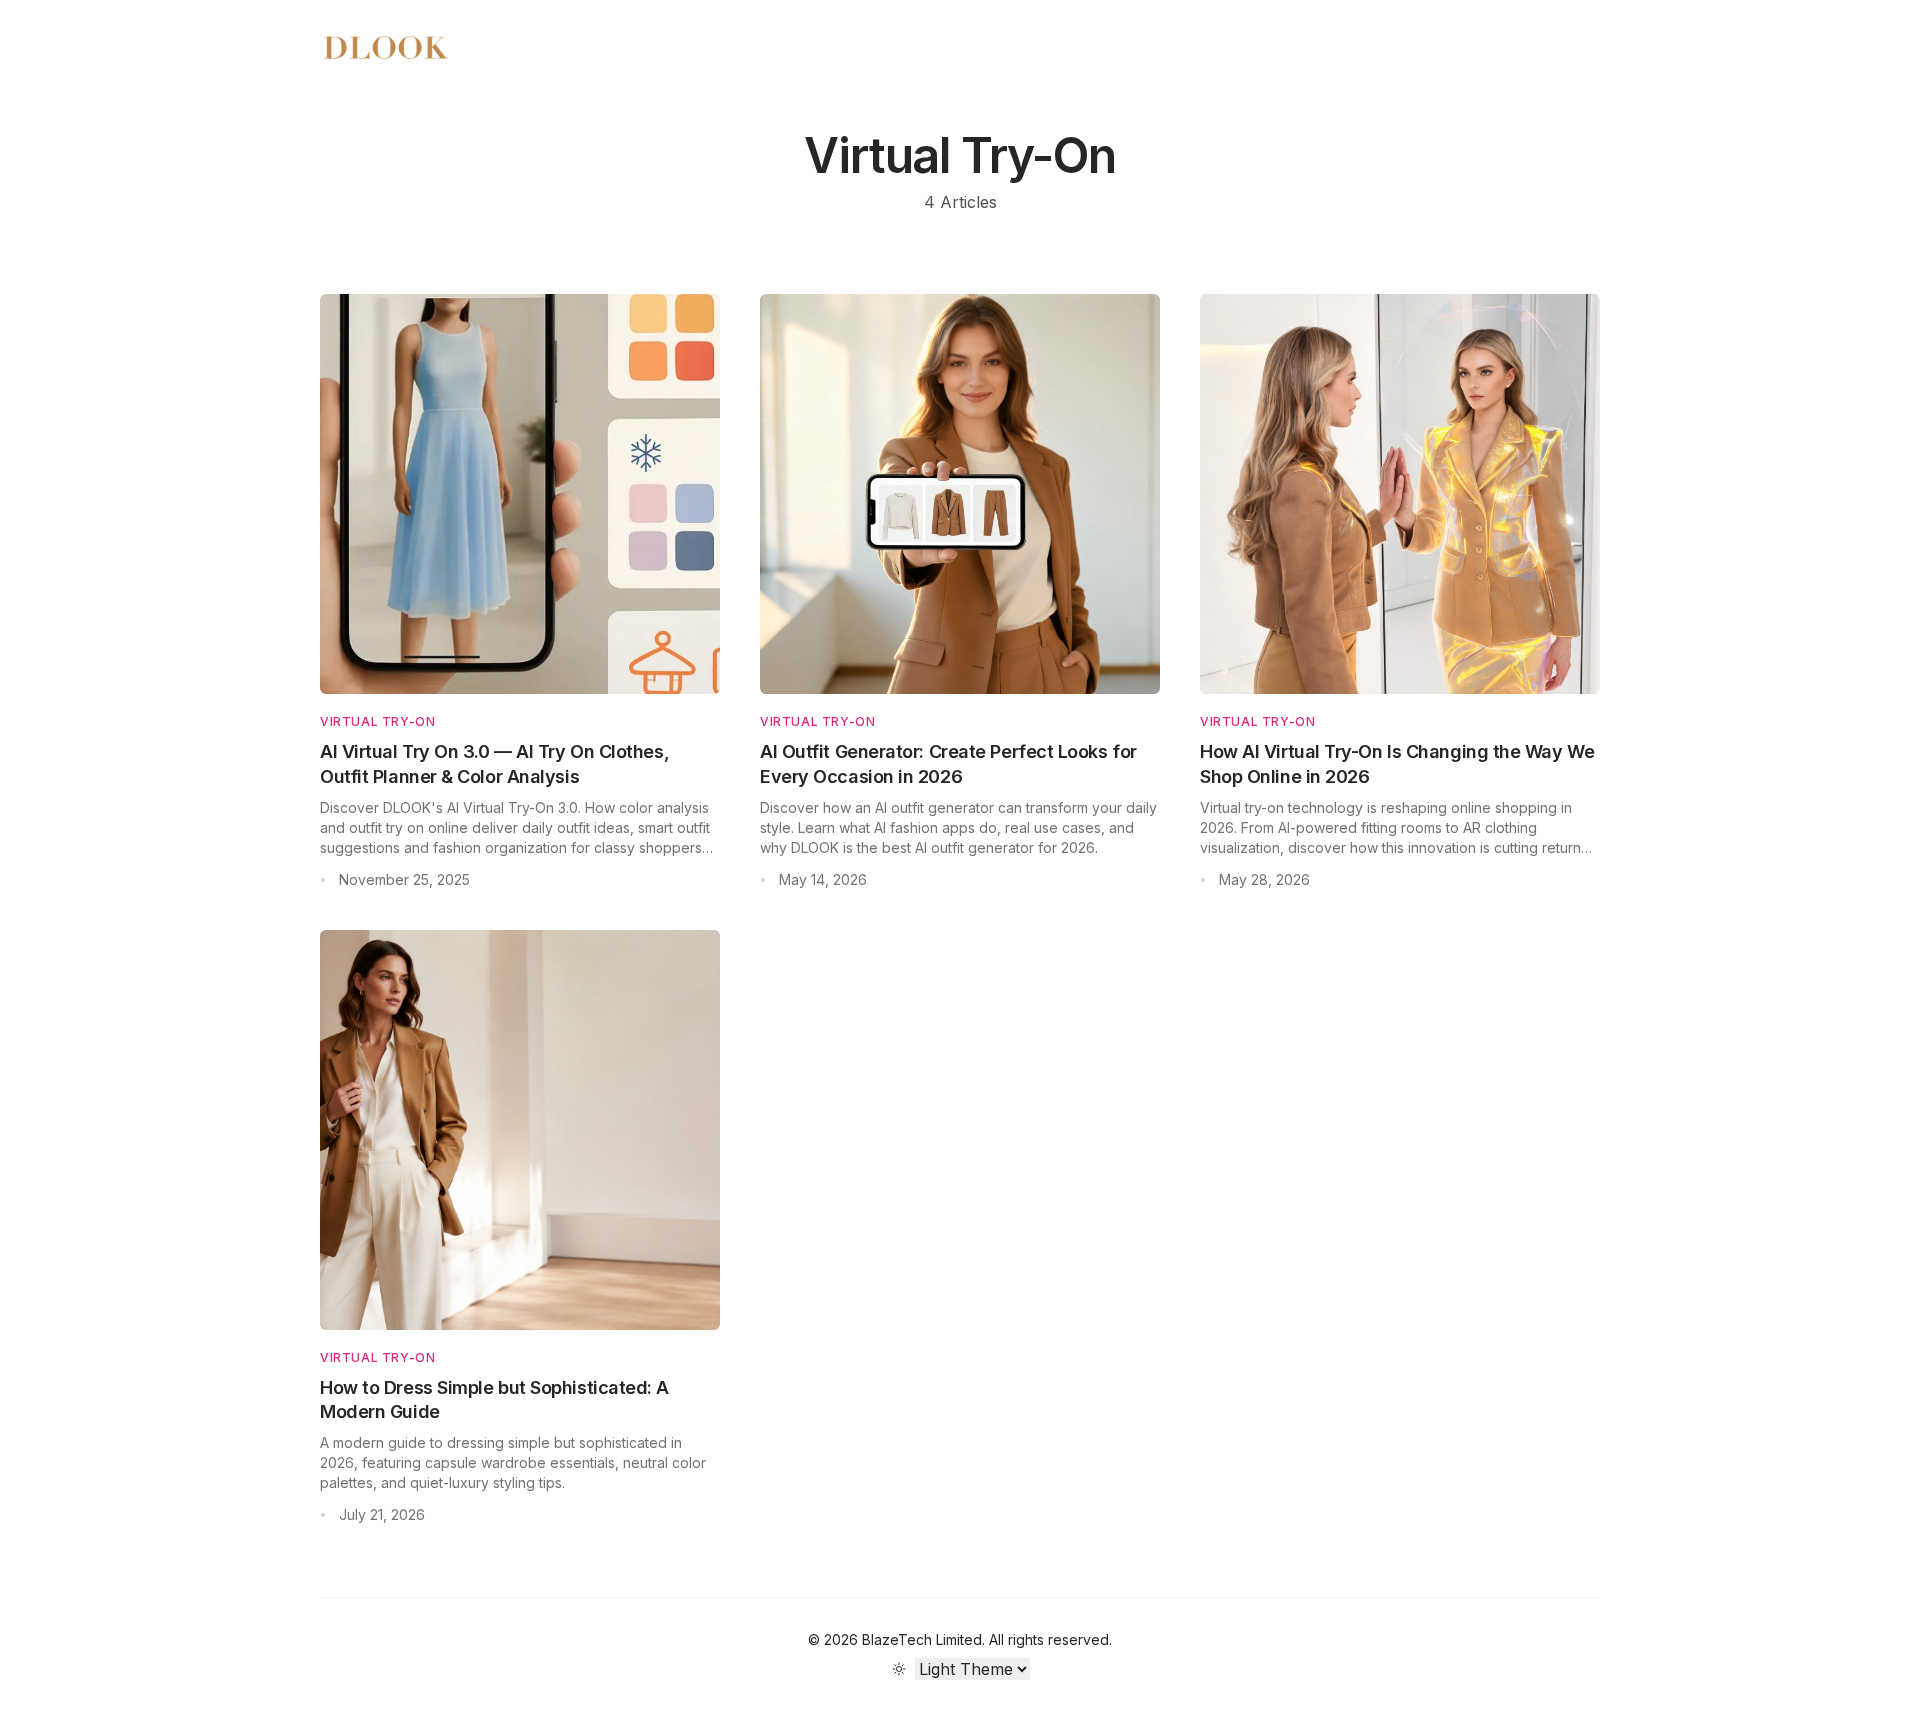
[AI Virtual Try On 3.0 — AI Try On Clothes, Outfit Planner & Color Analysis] (520, 494)
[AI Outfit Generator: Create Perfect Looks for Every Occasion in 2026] (960, 494)
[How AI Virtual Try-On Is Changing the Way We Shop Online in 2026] (1400, 494)
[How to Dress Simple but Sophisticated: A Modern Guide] (520, 1130)
